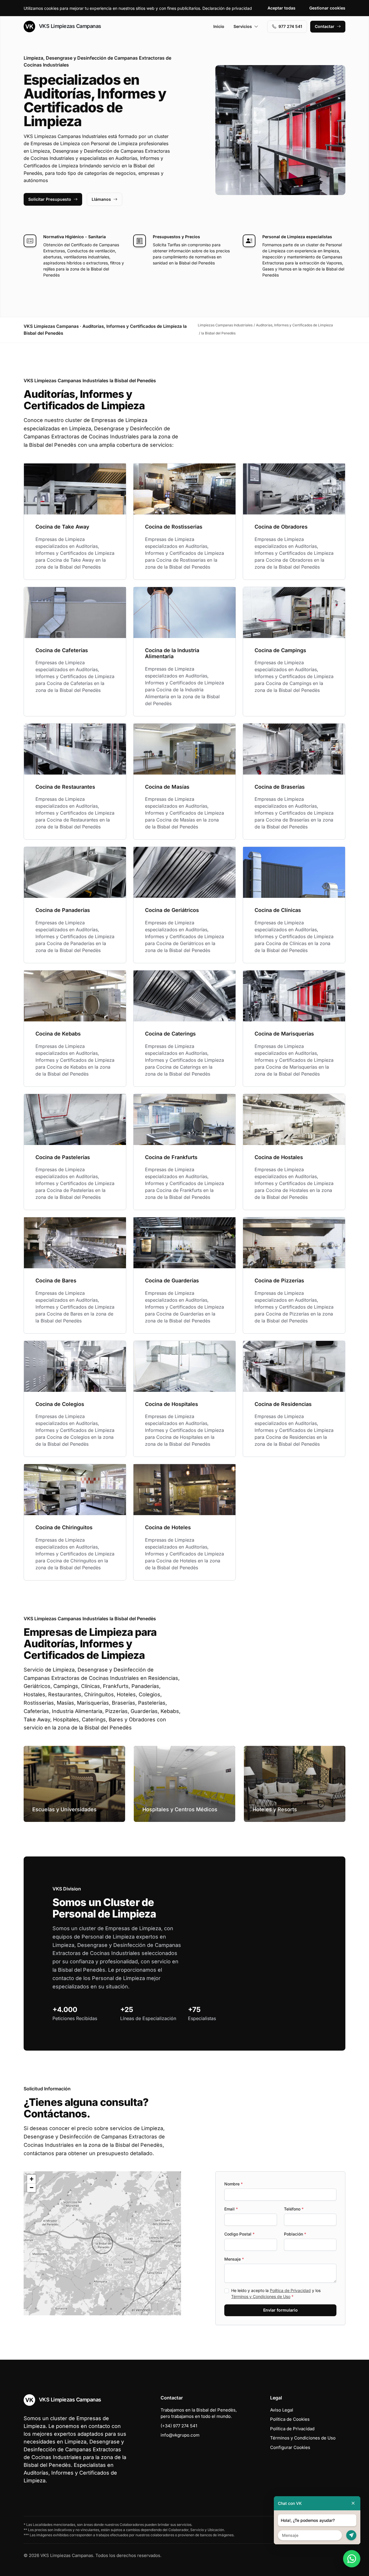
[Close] (353, 2503)
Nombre (234, 2184)
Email (231, 2209)
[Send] (351, 2535)
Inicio (219, 26)
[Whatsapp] (352, 2559)
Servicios (243, 26)
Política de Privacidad (290, 2290)
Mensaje (234, 2259)
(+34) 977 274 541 (179, 2426)
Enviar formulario (280, 2310)
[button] (102, 2243)
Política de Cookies (290, 2419)
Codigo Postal (239, 2234)
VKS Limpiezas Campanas (69, 26)
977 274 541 (290, 26)
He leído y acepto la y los (276, 2293)
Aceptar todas (282, 8)
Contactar (325, 26)
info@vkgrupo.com (180, 2435)
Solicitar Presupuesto (50, 199)
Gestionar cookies (327, 8)
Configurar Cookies (290, 2447)
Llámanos (101, 199)
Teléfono (294, 2209)
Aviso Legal (282, 2410)
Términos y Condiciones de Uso (261, 2296)
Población (295, 2234)
